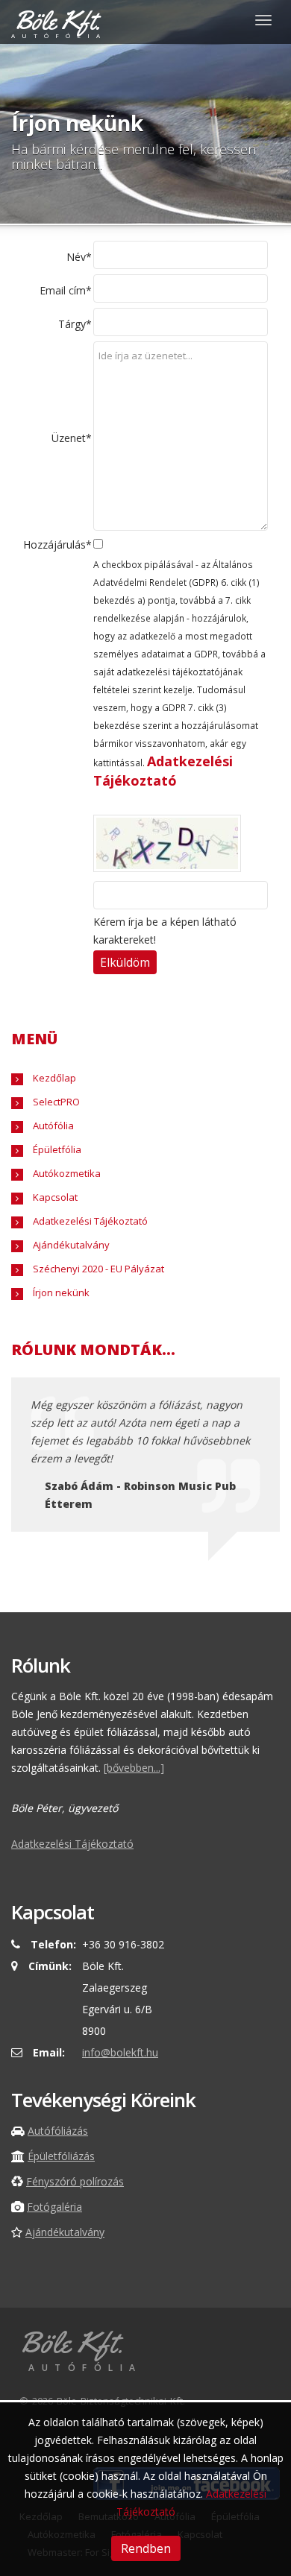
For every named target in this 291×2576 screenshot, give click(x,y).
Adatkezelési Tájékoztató (89, 1221)
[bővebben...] (134, 1768)
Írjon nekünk (60, 1292)
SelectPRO (55, 1102)
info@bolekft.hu (120, 2052)
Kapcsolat (54, 1197)
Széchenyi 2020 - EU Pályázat (97, 1269)
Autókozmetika (66, 1173)
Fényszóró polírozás (75, 2181)
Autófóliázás (58, 2131)
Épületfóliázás (61, 2156)
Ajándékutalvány (70, 1245)
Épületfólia (56, 1149)
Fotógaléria (54, 2207)
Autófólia (52, 1126)
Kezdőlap (53, 1078)
